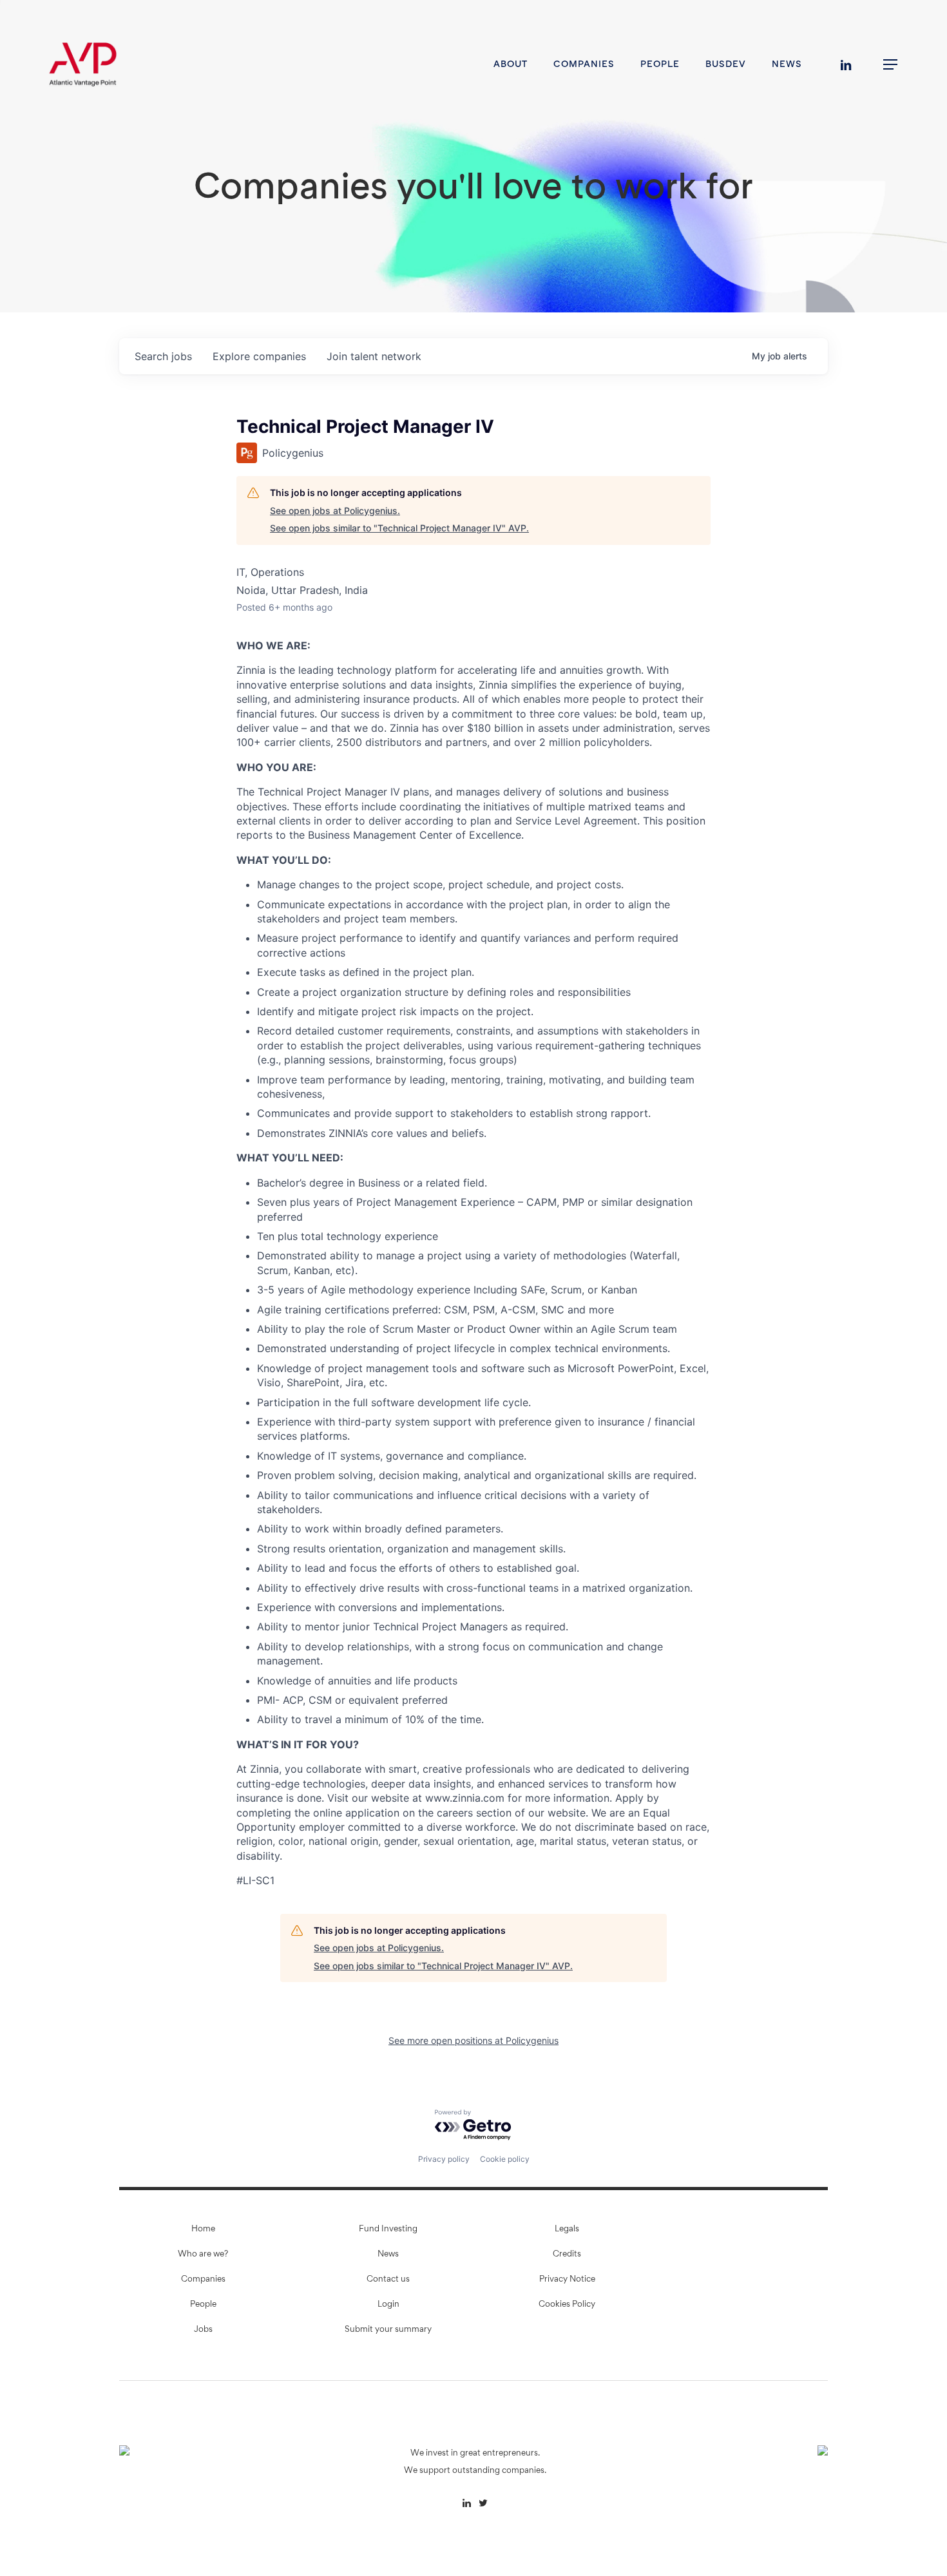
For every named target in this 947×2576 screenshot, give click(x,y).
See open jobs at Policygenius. (335, 510)
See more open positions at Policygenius (473, 2040)
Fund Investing (388, 2229)
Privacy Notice (567, 2280)
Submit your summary (388, 2330)
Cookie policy (505, 2159)
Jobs (203, 2330)
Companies (203, 2280)
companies (259, 356)
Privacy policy (444, 2159)
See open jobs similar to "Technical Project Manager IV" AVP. (399, 528)
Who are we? (203, 2255)
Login (388, 2305)
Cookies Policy (567, 2305)
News (388, 2255)
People (203, 2305)
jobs (163, 356)
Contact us (388, 2280)
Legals (567, 2229)
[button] (891, 65)
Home (203, 2229)
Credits (567, 2255)
